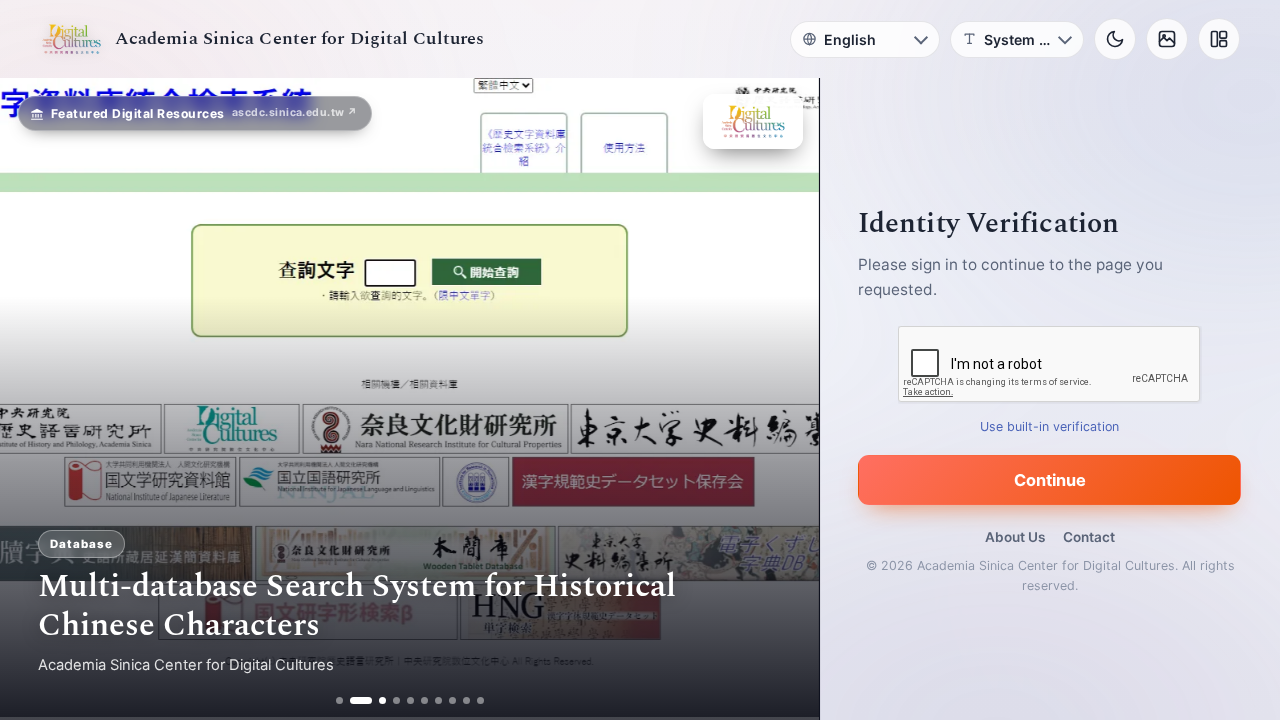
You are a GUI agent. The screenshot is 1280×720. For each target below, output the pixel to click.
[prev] (36, 399)
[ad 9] (466, 700)
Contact (1089, 537)
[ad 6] (424, 700)
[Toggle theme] (1115, 39)
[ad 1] (339, 700)
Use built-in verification (1050, 426)
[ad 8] (452, 700)
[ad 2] (353, 700)
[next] (783, 399)
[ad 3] (375, 700)
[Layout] (1219, 39)
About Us (1015, 537)
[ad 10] (480, 700)
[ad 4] (396, 700)
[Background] (1167, 39)
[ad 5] (410, 700)
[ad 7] (438, 700)
